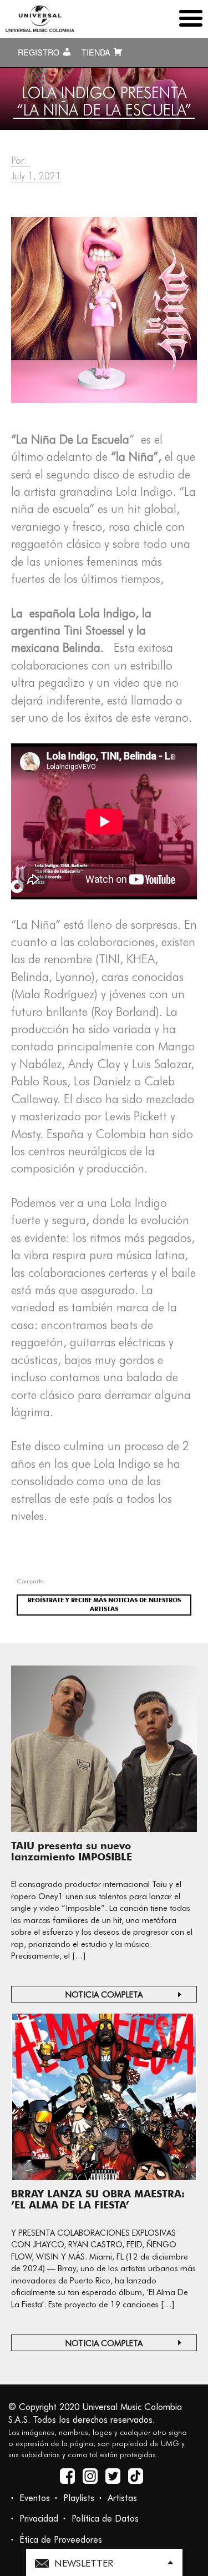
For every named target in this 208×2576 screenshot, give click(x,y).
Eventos (35, 2498)
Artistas (122, 2498)
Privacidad (39, 2519)
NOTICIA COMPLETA (104, 1995)
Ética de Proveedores (61, 2540)
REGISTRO (40, 52)
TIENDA (97, 52)
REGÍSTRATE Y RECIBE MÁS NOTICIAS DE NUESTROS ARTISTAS (104, 1604)
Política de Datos (105, 2519)
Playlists (79, 2498)
